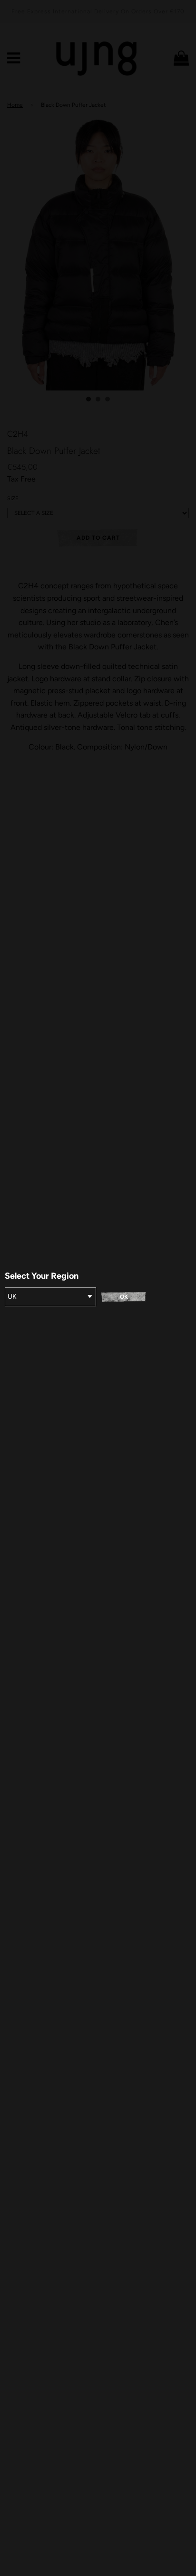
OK (124, 1297)
